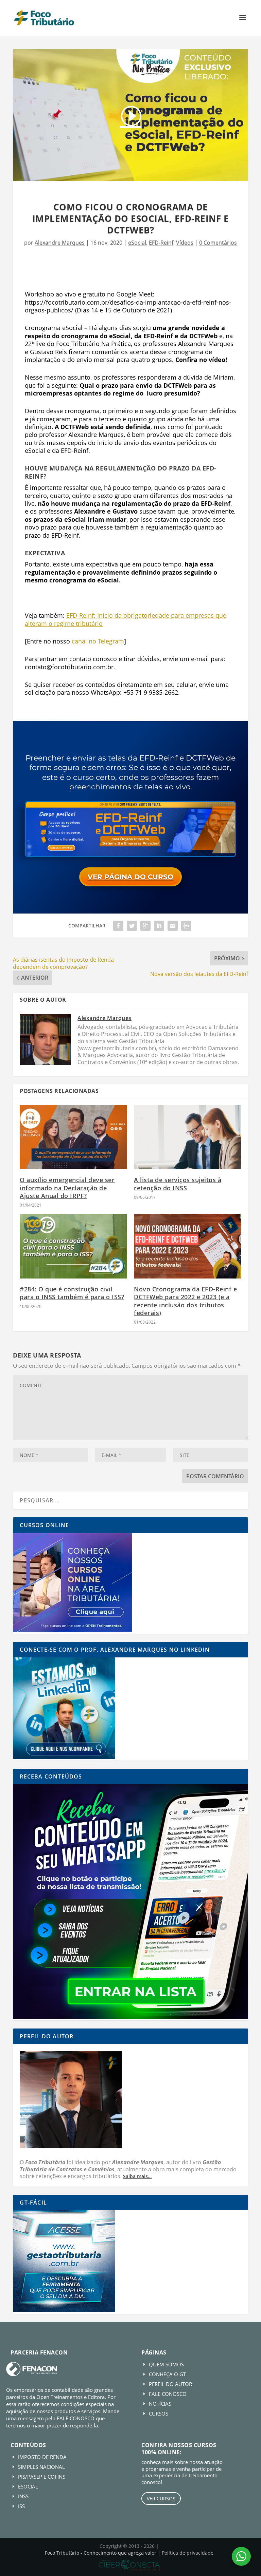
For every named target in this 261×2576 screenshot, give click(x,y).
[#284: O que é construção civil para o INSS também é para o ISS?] (73, 1246)
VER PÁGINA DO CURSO (130, 877)
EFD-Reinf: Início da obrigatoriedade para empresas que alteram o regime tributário (126, 619)
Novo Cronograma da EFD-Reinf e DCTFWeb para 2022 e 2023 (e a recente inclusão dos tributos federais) (185, 1301)
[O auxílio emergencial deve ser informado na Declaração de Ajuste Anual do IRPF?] (73, 1137)
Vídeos (185, 243)
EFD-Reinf (161, 243)
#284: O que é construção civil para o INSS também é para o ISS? (72, 1293)
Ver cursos (161, 2498)
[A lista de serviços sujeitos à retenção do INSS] (188, 1137)
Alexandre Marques (60, 243)
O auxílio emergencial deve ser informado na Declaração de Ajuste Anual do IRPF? (67, 1188)
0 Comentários (218, 243)
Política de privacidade (188, 2553)
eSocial (137, 243)
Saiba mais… (137, 2176)
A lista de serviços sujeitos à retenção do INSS (178, 1184)
